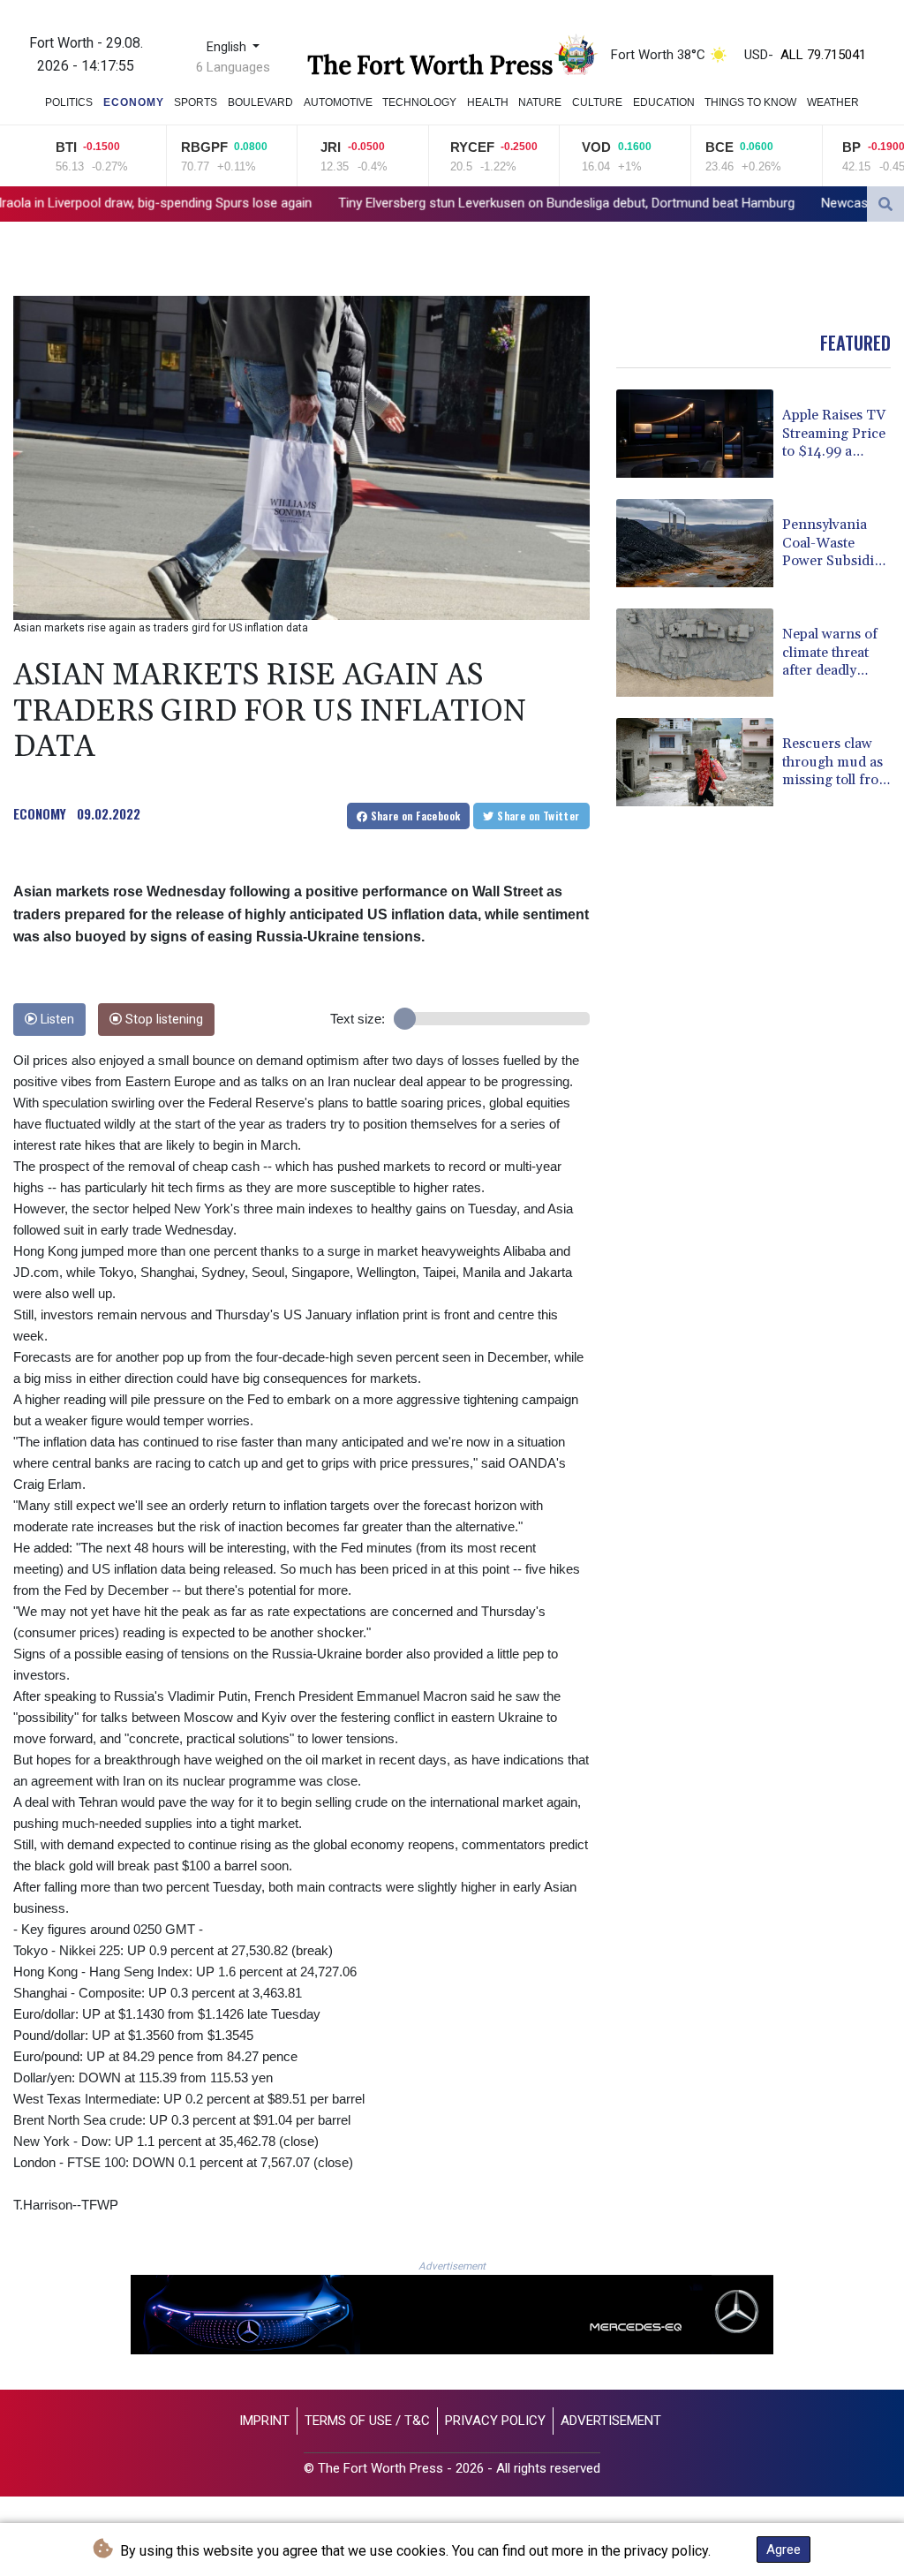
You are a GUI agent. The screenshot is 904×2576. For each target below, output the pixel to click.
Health (488, 102)
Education (664, 102)
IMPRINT (264, 2421)
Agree (783, 2550)
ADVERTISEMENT (611, 2421)
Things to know (750, 102)
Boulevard (260, 102)
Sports (196, 102)
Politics (69, 102)
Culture (597, 102)
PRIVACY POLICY (495, 2421)
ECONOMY (40, 813)
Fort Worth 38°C (658, 55)
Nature (540, 102)
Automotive (338, 102)
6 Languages (233, 67)
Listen (56, 1020)
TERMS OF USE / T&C (367, 2421)
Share (414, 816)
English (228, 47)
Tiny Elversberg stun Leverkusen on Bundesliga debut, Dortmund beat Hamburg (397, 203)
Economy (134, 102)
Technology (419, 102)
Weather (833, 102)
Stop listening (162, 1020)
